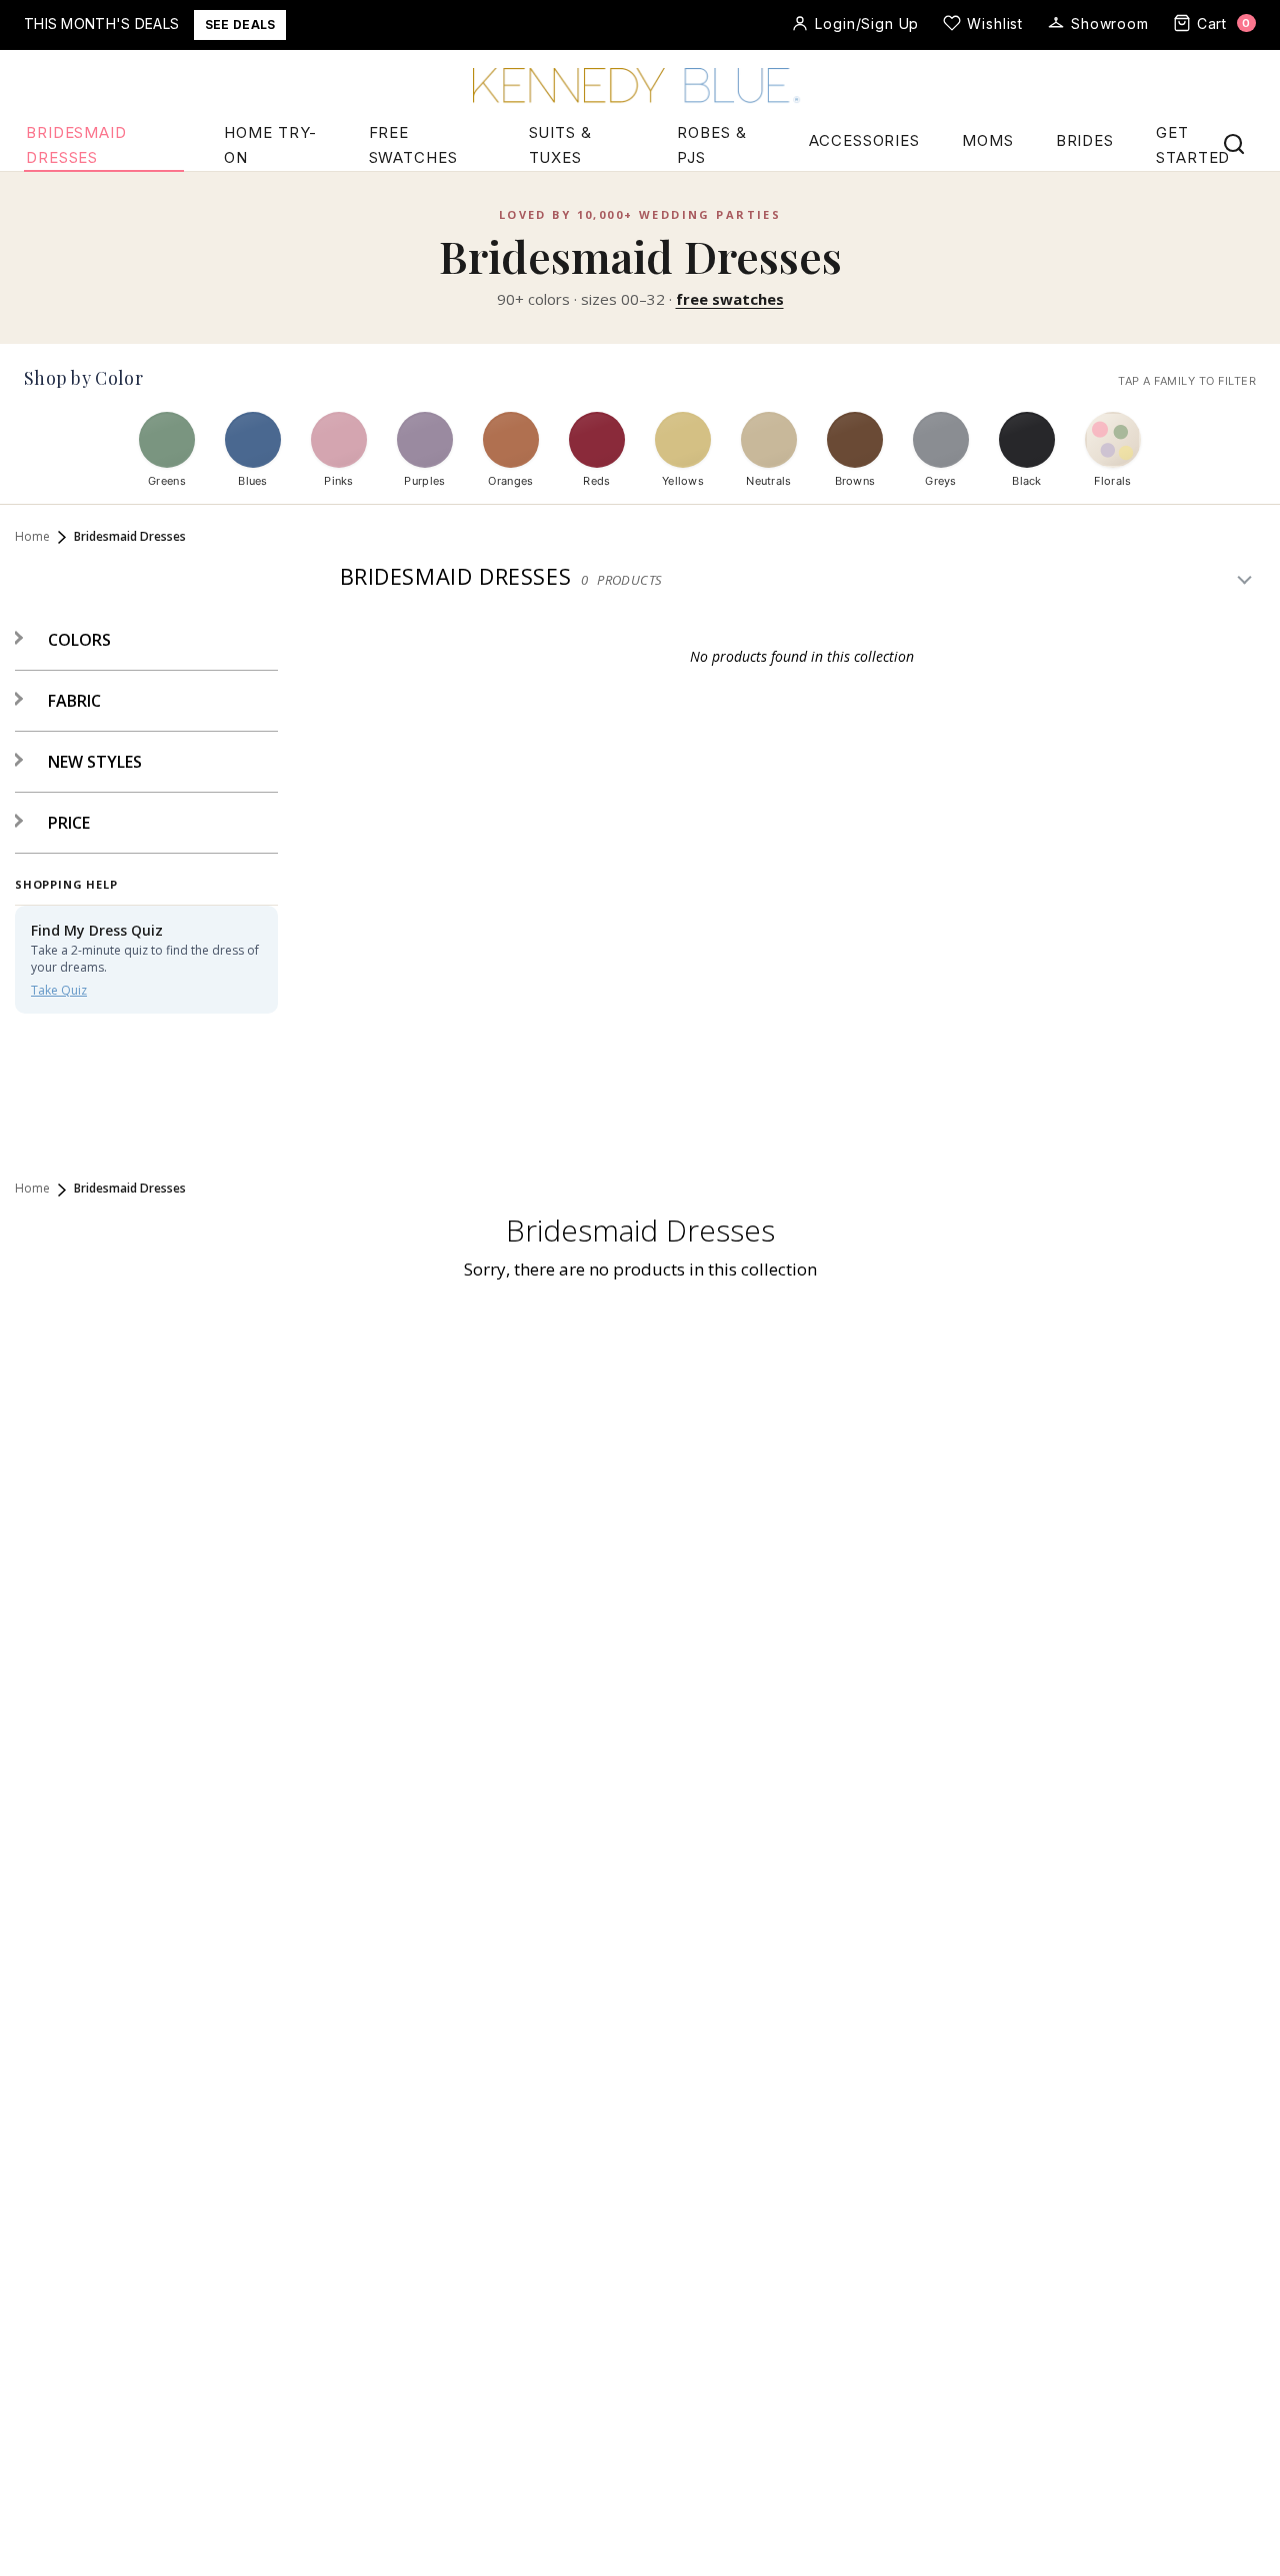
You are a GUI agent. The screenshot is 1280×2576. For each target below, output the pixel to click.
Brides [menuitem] (1085, 140)
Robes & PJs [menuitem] (711, 145)
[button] (63, 640)
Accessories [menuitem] (864, 140)
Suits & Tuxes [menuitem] (560, 145)
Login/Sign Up (867, 23)
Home (32, 537)
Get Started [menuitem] (1193, 145)
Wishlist (995, 23)
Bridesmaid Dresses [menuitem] (76, 145)
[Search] (1234, 144)
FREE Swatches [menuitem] (413, 145)
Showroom (1110, 23)
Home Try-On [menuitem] (270, 145)
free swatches (730, 299)
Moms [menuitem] (988, 140)
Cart (1224, 23)
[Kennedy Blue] (639, 87)
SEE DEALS (240, 24)
